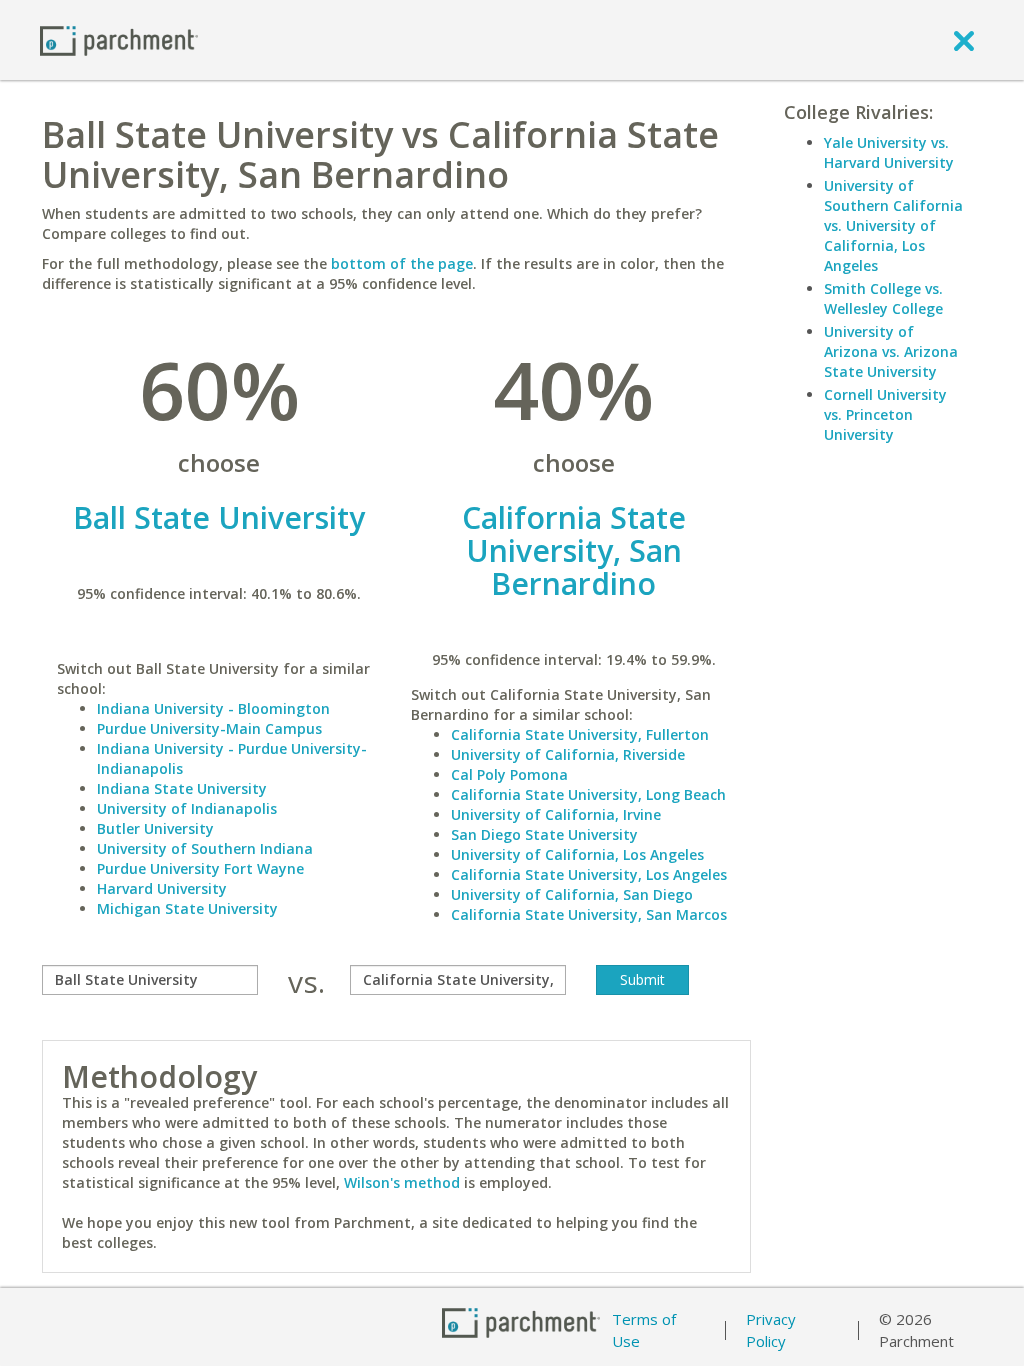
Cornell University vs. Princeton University (885, 414)
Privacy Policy (771, 1330)
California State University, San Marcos (589, 914)
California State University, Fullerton (580, 734)
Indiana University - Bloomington (213, 708)
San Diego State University (544, 834)
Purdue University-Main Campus (209, 728)
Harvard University (162, 888)
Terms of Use (644, 1330)
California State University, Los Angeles (589, 874)
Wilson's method (402, 1182)
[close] (964, 40)
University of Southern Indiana (205, 848)
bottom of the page (402, 263)
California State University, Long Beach (588, 794)
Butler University (155, 828)
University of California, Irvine (556, 814)
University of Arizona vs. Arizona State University (891, 351)
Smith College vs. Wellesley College (883, 298)
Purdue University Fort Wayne (200, 868)
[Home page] (119, 39)
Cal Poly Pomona (509, 774)
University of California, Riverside (568, 754)
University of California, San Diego (572, 894)
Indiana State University (182, 788)
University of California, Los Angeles (577, 854)
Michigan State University (187, 908)
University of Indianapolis (187, 808)
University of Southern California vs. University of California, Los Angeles (893, 225)
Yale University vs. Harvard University (889, 152)
